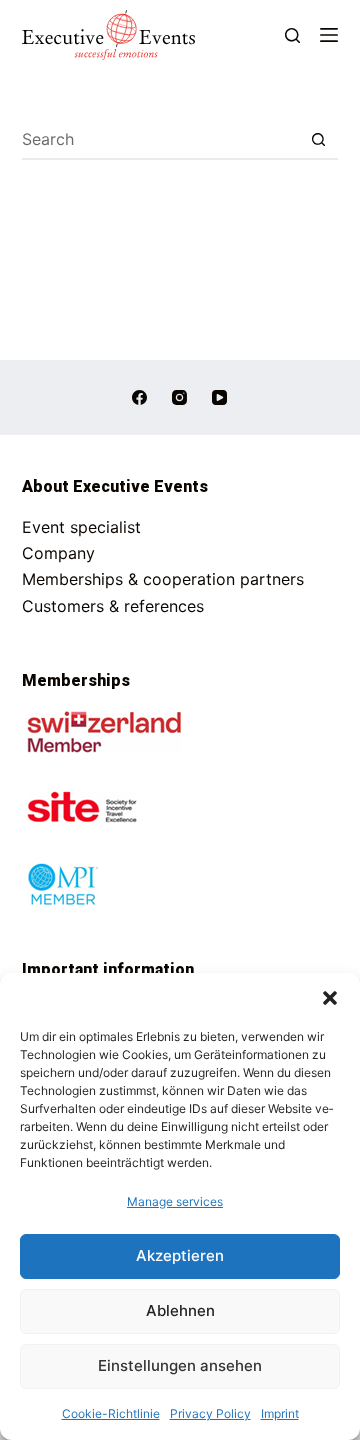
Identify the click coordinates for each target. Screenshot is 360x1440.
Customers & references (113, 606)
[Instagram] (179, 397)
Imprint (280, 1413)
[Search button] (318, 140)
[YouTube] (219, 397)
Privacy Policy (210, 1413)
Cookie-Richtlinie (111, 1413)
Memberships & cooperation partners (163, 579)
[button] (330, 998)
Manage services (175, 1201)
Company (58, 553)
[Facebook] (139, 397)
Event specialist (81, 527)
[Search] (292, 35)
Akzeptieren (180, 1255)
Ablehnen (180, 1310)
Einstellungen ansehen (180, 1365)
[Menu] (329, 35)
